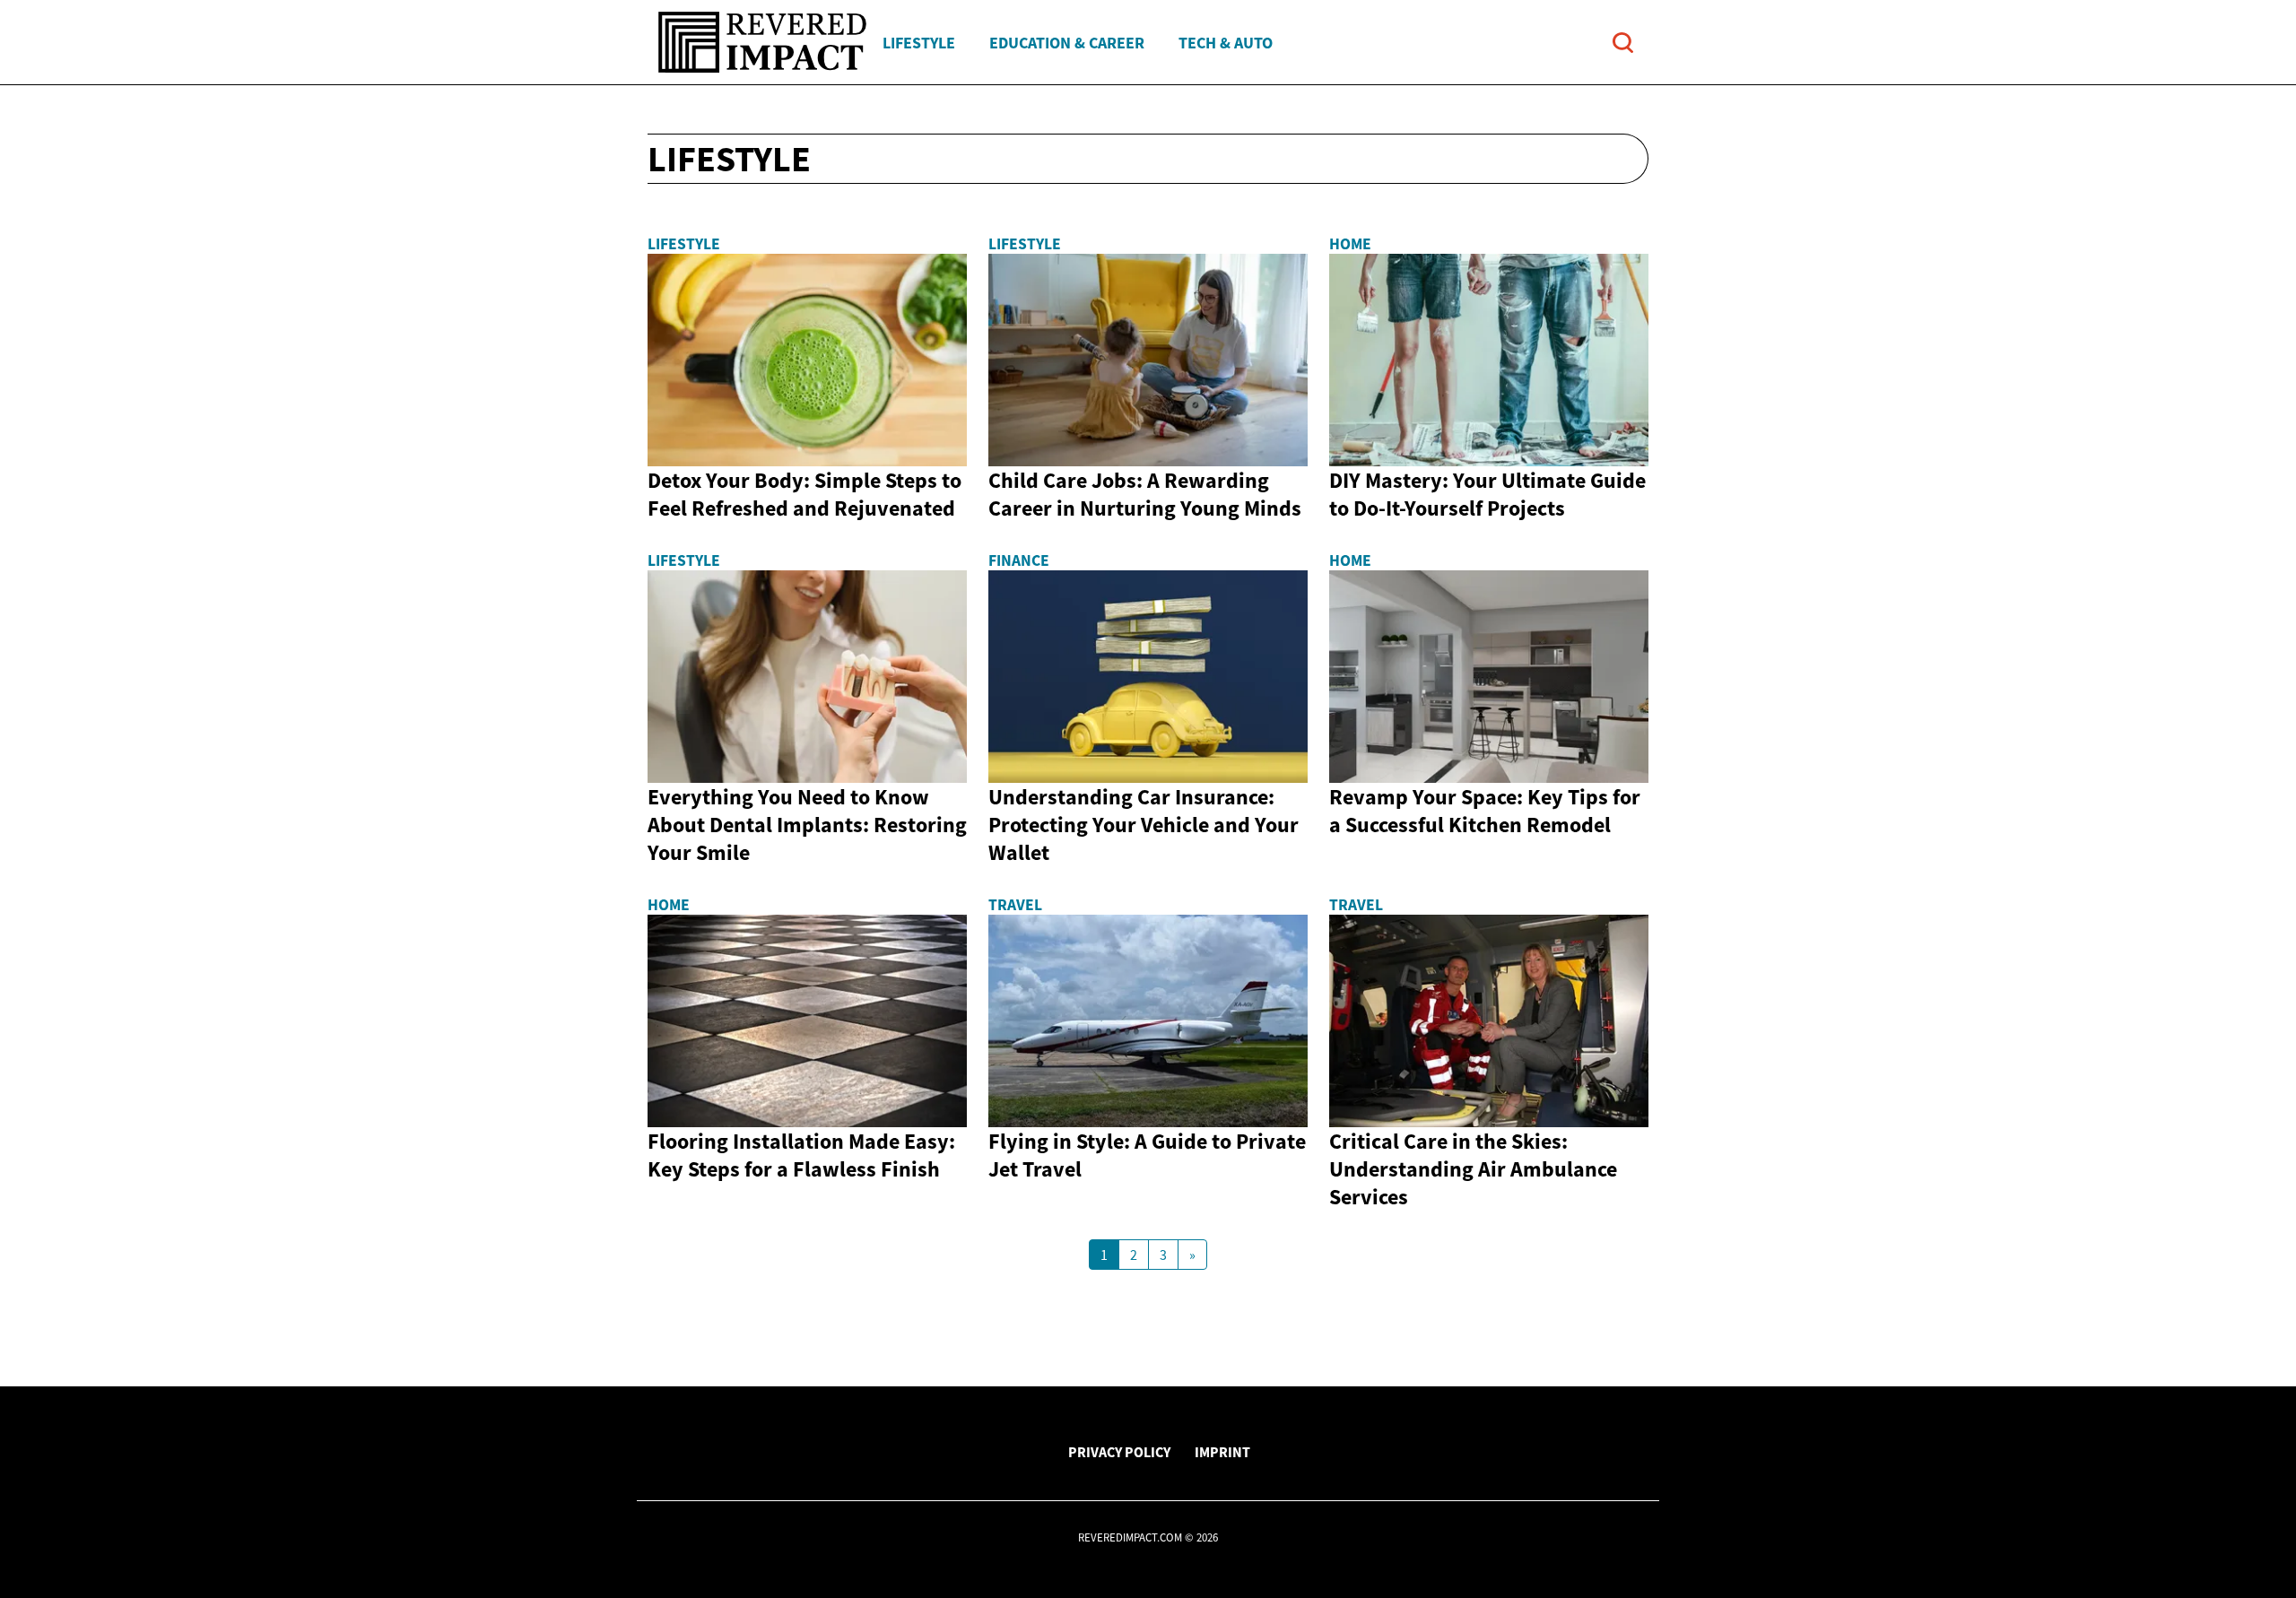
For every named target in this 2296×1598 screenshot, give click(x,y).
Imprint (1222, 1452)
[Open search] (1623, 43)
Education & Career (1067, 43)
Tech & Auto (1226, 43)
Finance (1019, 560)
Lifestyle (919, 43)
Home (1350, 244)
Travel (1015, 905)
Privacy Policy (1119, 1452)
